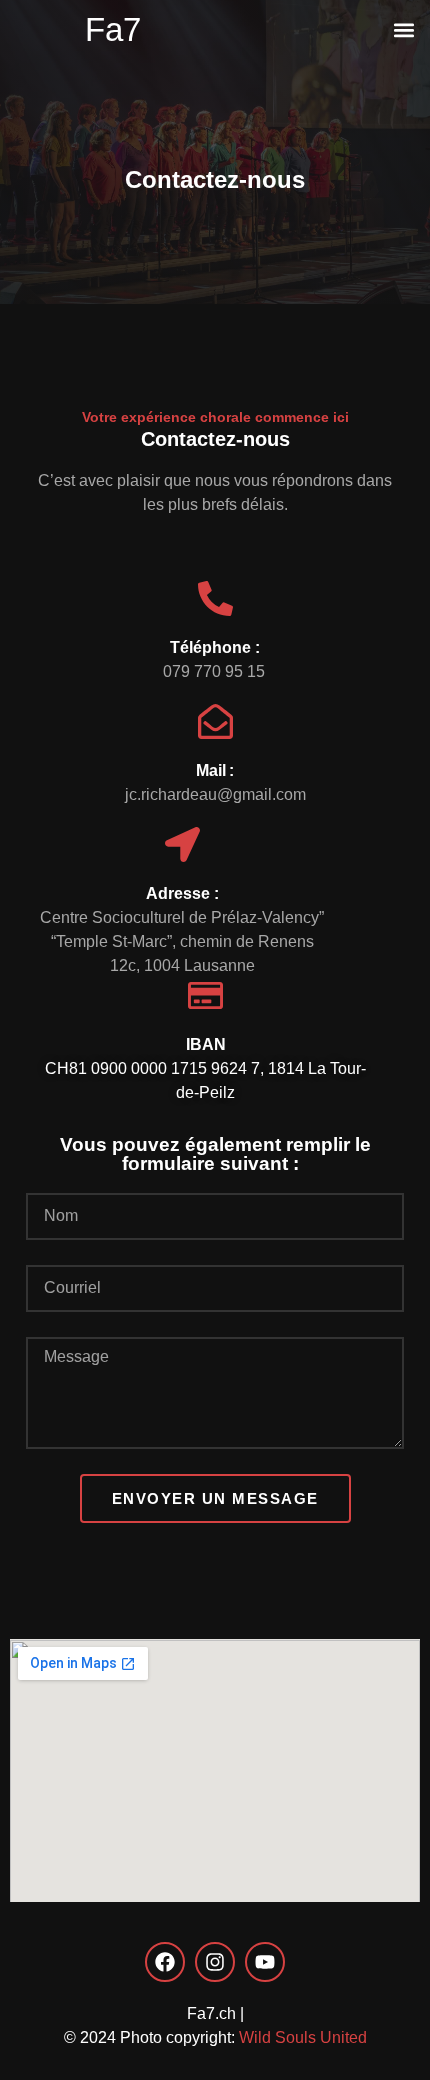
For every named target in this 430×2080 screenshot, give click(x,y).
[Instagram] (215, 1962)
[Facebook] (165, 1962)
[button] (403, 29)
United (343, 2037)
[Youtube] (265, 1962)
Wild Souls (277, 2037)
